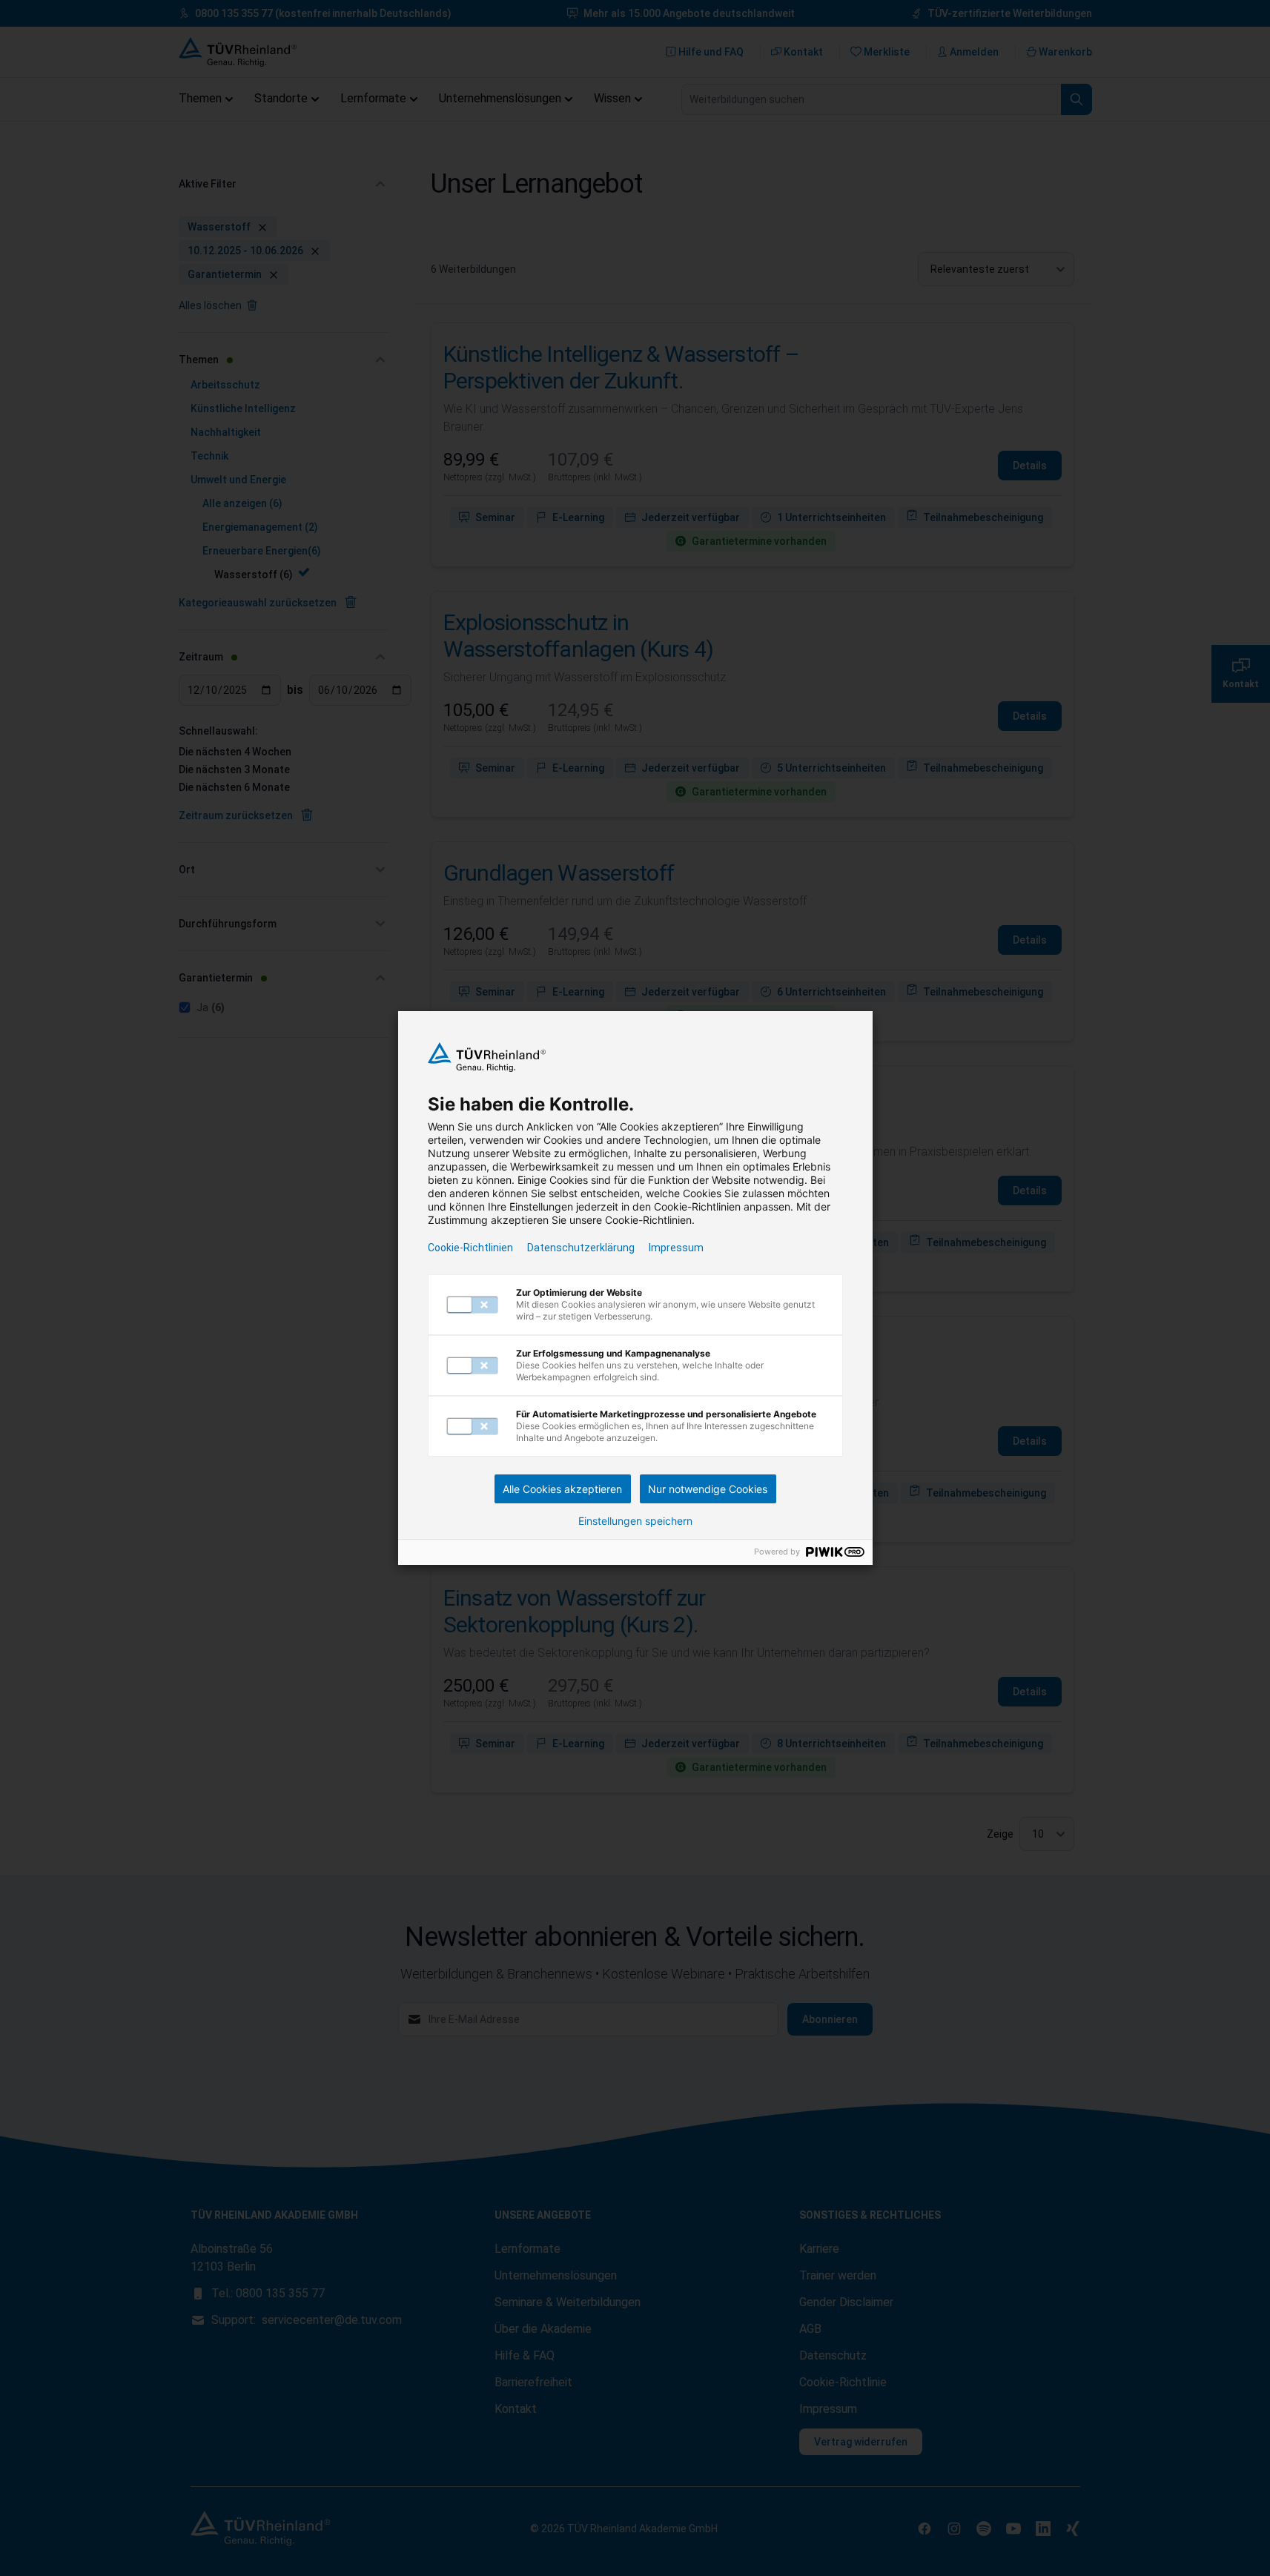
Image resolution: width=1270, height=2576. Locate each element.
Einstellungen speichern (635, 1521)
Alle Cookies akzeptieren (562, 1489)
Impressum (676, 1248)
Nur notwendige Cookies (708, 1489)
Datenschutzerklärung (581, 1248)
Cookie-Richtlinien (470, 1248)
